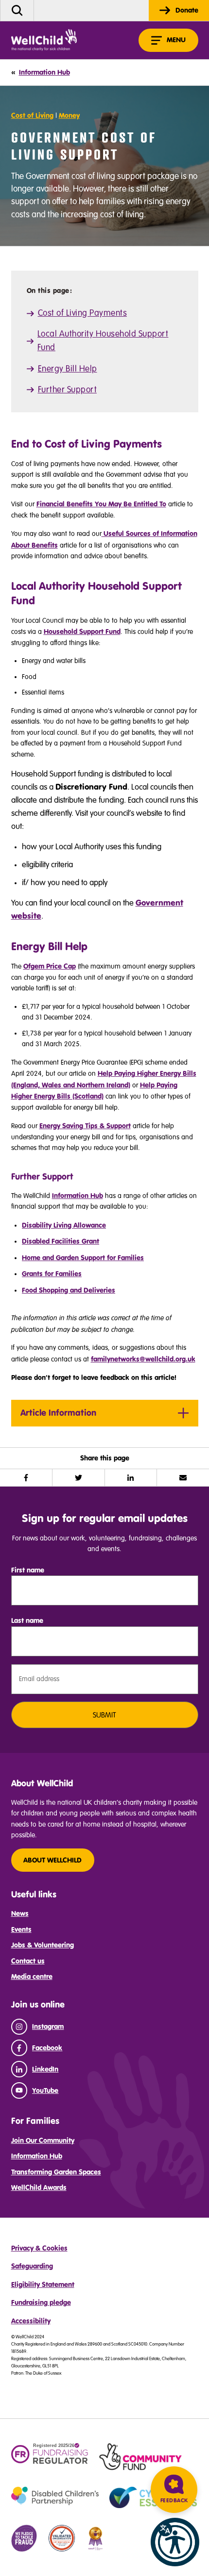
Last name (27, 1620)
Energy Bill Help (68, 369)
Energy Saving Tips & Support (85, 1126)
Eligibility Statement (43, 2284)
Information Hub (78, 1196)
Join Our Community (43, 2140)
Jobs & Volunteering (43, 1945)
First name (28, 1570)
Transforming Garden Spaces (56, 2172)
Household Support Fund (82, 632)
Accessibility (31, 2321)
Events (21, 1929)
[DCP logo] (55, 2496)
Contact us (28, 1961)
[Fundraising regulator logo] (50, 2454)
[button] (175, 2542)
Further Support (68, 390)
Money (69, 115)
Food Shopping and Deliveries (69, 1290)
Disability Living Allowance (64, 1225)
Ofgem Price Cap (50, 966)
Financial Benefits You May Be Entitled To (101, 504)
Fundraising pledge (41, 2302)
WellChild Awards (39, 2187)
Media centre (32, 1977)
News (20, 1913)
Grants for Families (52, 1274)
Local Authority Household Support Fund (103, 341)
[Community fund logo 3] (140, 2457)
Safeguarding (32, 2266)
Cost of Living (32, 115)
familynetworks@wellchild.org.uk (143, 1359)
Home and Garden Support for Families (83, 1258)
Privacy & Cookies (39, 2248)
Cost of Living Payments (83, 313)
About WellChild (52, 1860)
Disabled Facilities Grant (61, 1241)
